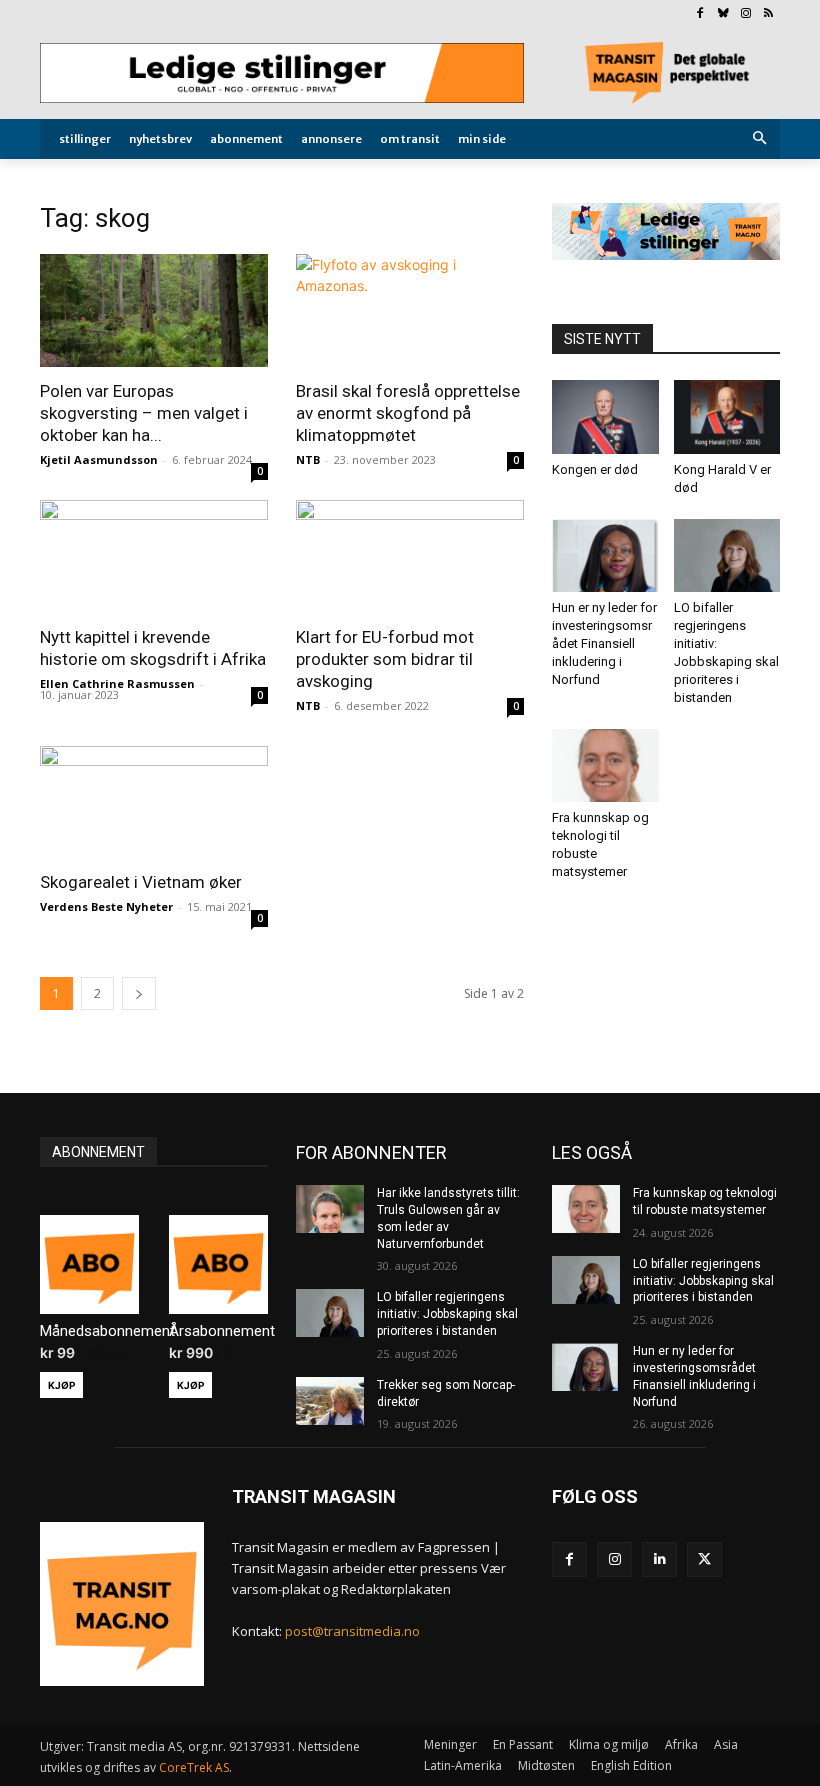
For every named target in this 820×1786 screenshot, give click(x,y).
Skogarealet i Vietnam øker (141, 882)
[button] (760, 139)
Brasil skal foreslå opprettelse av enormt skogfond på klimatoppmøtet (408, 413)
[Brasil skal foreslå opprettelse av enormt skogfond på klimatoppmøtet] (410, 310)
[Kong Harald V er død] (727, 416)
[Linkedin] (659, 1559)
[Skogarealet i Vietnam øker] (154, 802)
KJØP (61, 1385)
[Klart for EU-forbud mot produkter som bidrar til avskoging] (410, 556)
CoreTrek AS (194, 1767)
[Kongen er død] (605, 416)
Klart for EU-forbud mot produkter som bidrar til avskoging (385, 659)
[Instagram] (745, 14)
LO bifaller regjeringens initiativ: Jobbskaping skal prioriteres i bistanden (447, 1314)
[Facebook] (700, 14)
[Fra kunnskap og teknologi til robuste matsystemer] (605, 765)
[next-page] (139, 993)
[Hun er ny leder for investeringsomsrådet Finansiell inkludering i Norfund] (605, 555)
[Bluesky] (723, 14)
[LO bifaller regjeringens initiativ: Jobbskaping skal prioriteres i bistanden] (727, 555)
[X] (704, 1559)
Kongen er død (595, 469)
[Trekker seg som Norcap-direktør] (330, 1401)
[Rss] (768, 14)
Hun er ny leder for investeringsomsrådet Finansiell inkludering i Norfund (604, 643)
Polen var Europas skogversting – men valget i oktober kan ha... (144, 413)
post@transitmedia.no (352, 1631)
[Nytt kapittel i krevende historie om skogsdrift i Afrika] (154, 556)
